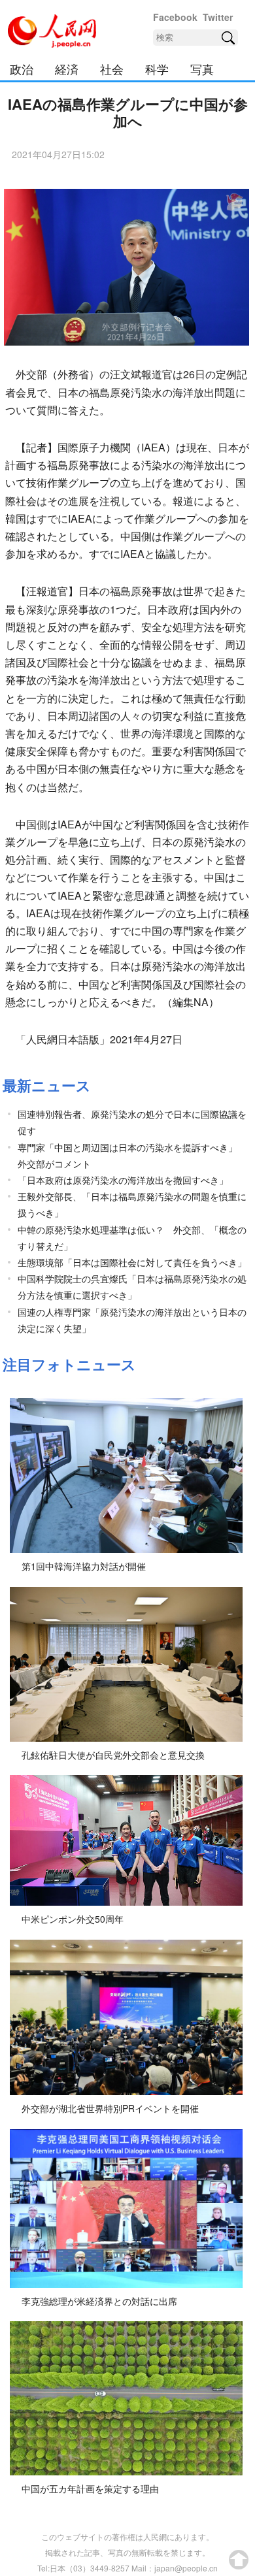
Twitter (218, 17)
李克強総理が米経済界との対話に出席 (99, 2301)
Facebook (175, 17)
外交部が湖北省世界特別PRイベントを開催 (110, 2108)
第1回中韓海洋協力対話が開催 (84, 1566)
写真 (202, 69)
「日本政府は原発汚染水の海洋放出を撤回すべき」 (123, 1180)
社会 (112, 69)
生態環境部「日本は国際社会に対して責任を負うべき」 (132, 1262)
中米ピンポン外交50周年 (73, 1919)
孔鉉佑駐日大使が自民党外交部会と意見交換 (113, 1755)
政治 (22, 69)
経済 (67, 69)
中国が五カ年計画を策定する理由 (90, 2488)
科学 (157, 69)
